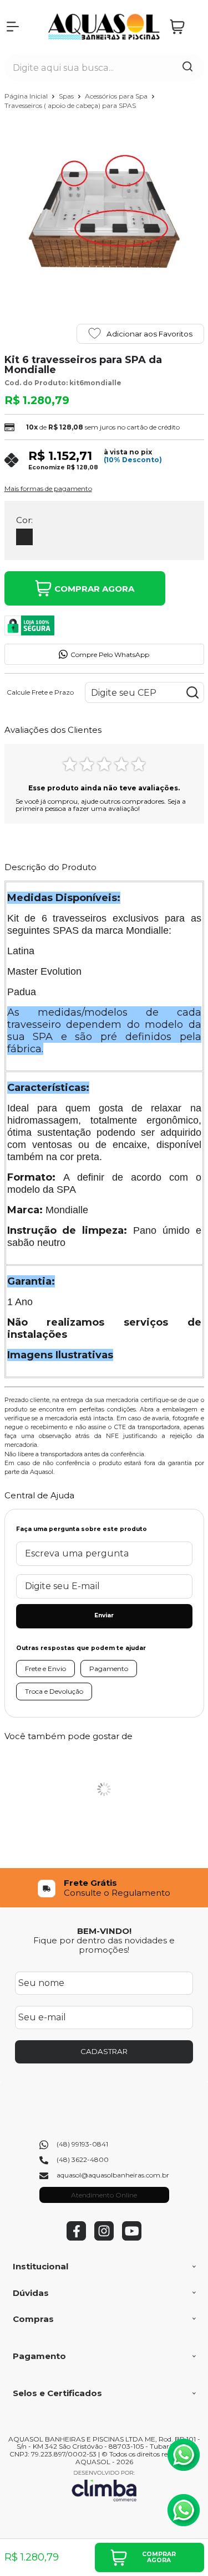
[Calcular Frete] (192, 692)
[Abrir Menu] (13, 27)
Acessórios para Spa (117, 96)
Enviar (104, 1615)
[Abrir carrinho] (184, 27)
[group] (104, 1888)
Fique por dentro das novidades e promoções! (104, 1945)
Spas (67, 96)
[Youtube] (132, 2238)
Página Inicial (27, 96)
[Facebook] (76, 2238)
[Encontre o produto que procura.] (187, 68)
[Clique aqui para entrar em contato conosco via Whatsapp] (184, 2455)
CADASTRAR (104, 2051)
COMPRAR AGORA (94, 589)
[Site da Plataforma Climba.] (104, 2486)
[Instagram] (104, 2238)
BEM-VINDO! (104, 1931)
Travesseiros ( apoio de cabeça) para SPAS (70, 105)
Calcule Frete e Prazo (40, 692)
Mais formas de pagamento (48, 489)
